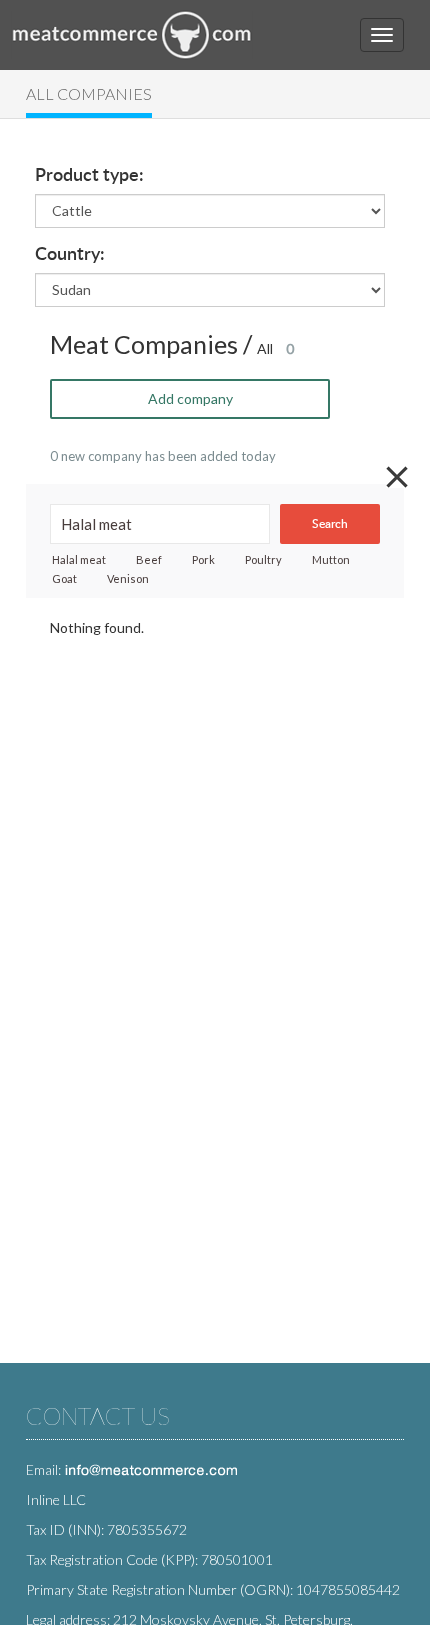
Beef (149, 559)
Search (330, 524)
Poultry (263, 559)
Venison (128, 578)
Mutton (331, 559)
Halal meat (79, 559)
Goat (64, 578)
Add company (190, 398)
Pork (203, 559)
